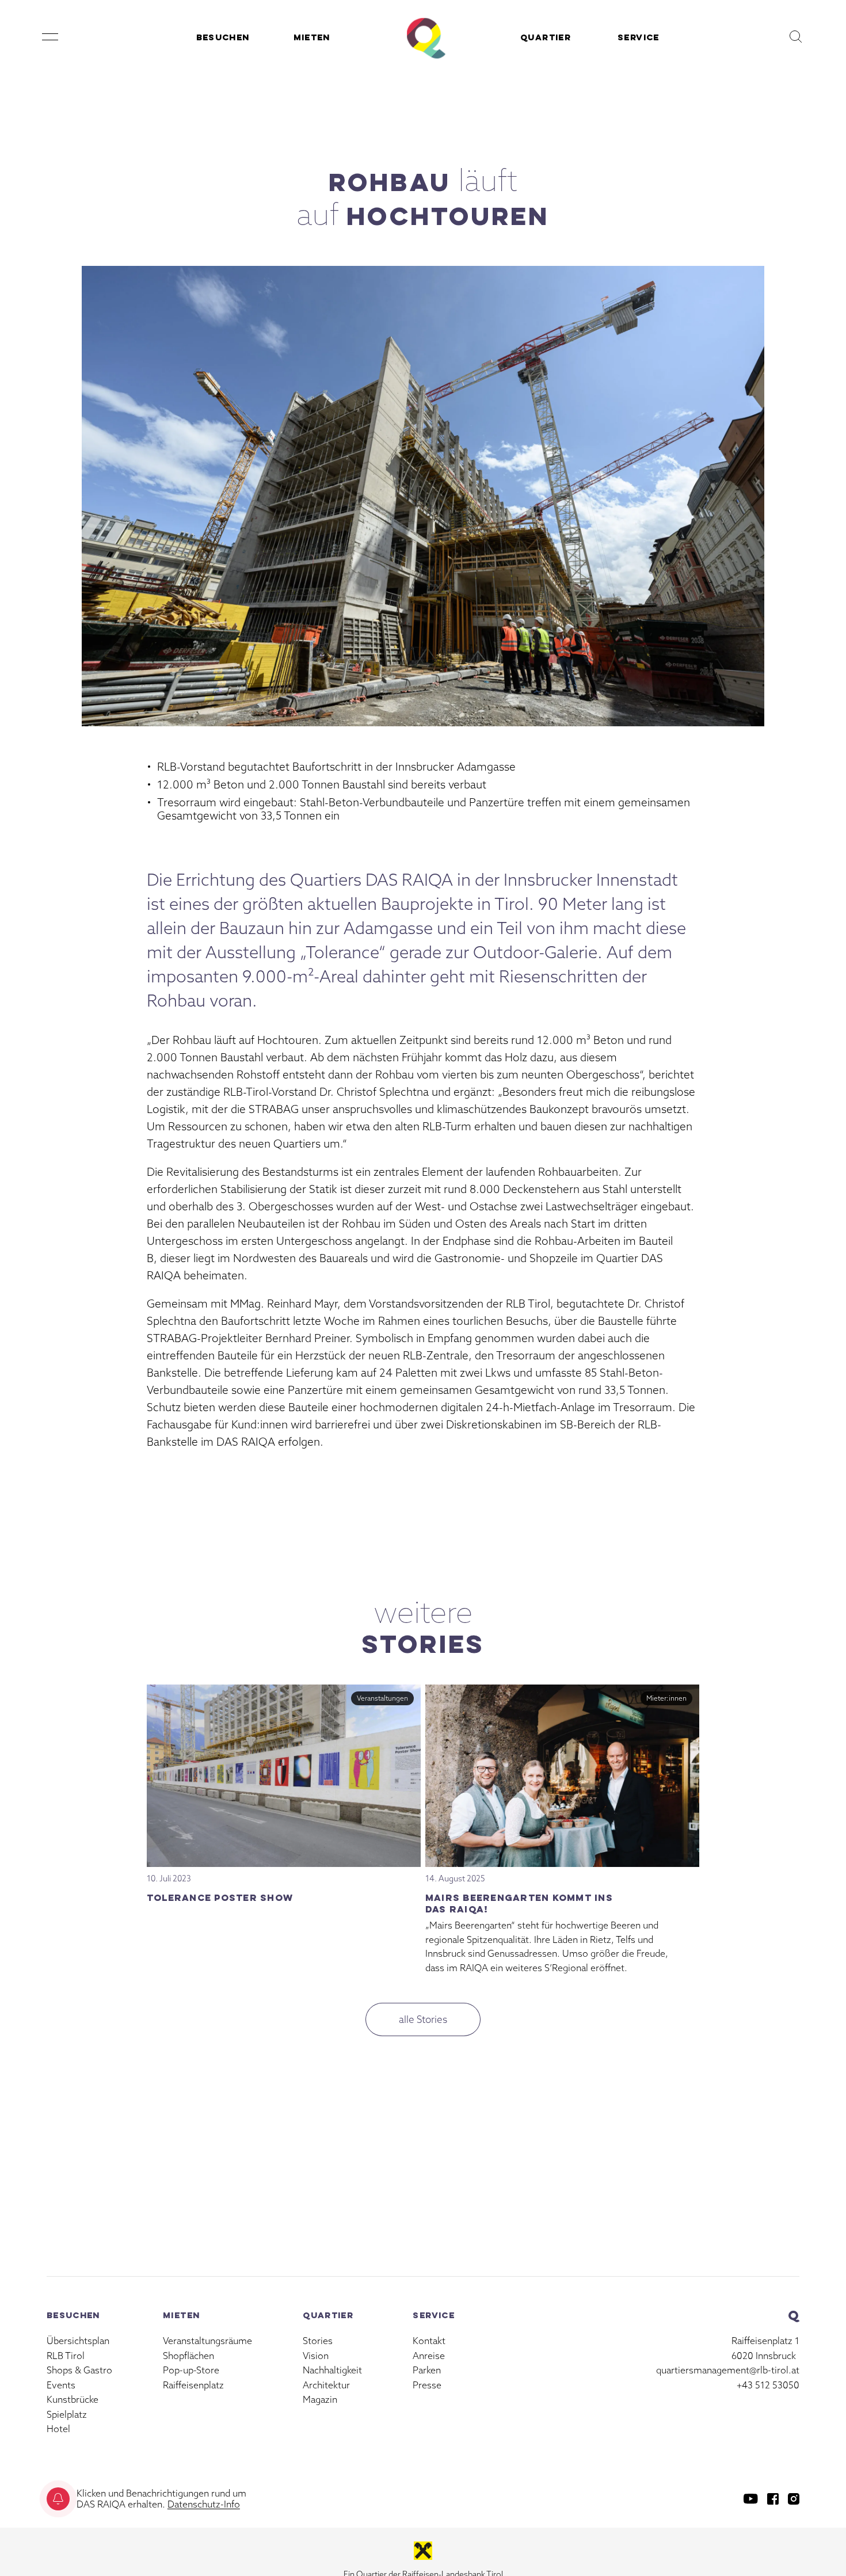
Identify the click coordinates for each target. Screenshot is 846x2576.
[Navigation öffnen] (50, 37)
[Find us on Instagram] (794, 2499)
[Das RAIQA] (423, 37)
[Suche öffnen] (796, 37)
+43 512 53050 (768, 2385)
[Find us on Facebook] (773, 2499)
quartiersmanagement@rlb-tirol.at (728, 2370)
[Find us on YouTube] (751, 2499)
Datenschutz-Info (204, 2504)
